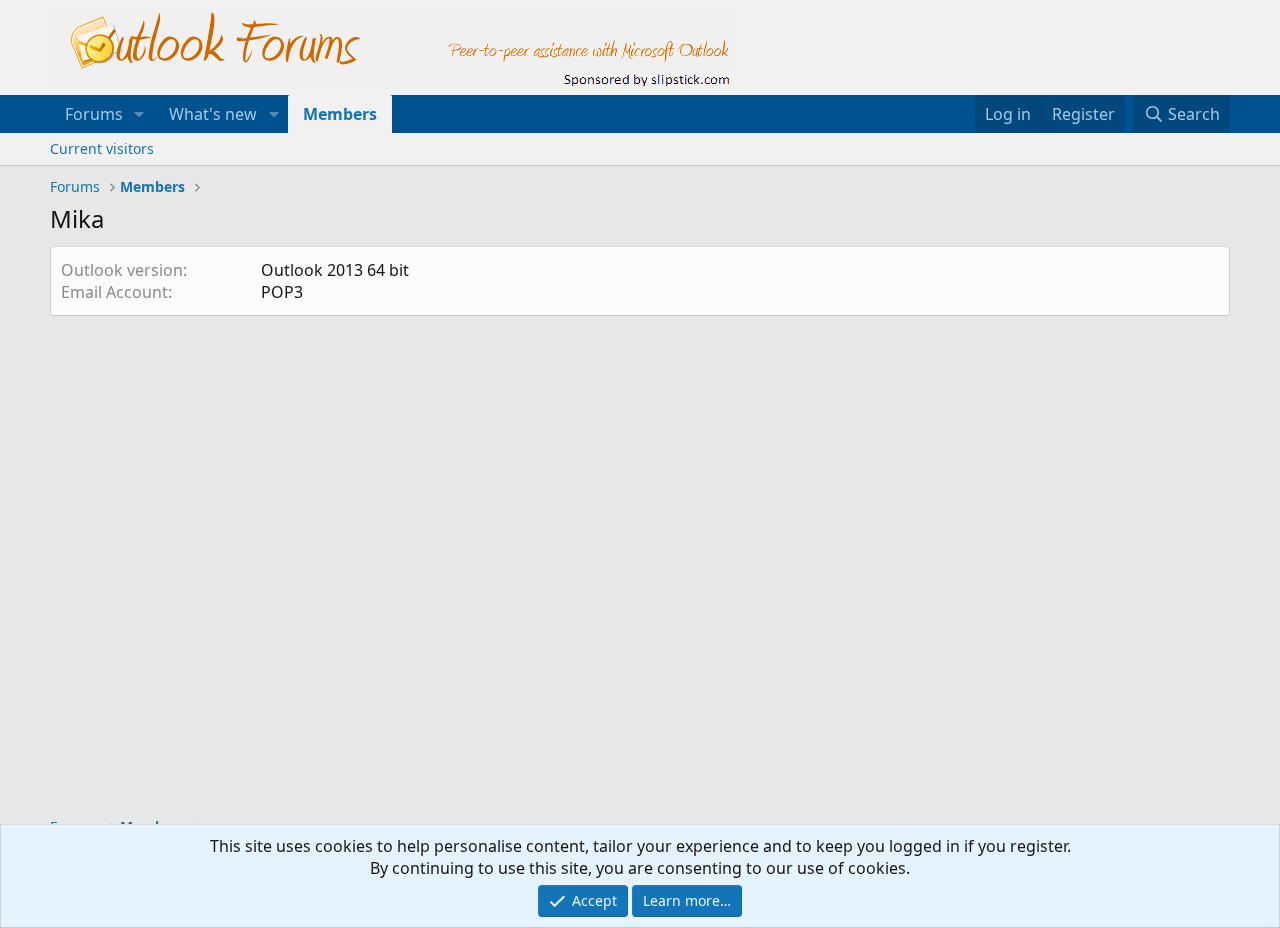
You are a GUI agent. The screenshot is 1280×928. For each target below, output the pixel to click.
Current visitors (102, 148)
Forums (94, 114)
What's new (213, 114)
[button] (139, 114)
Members (340, 114)
